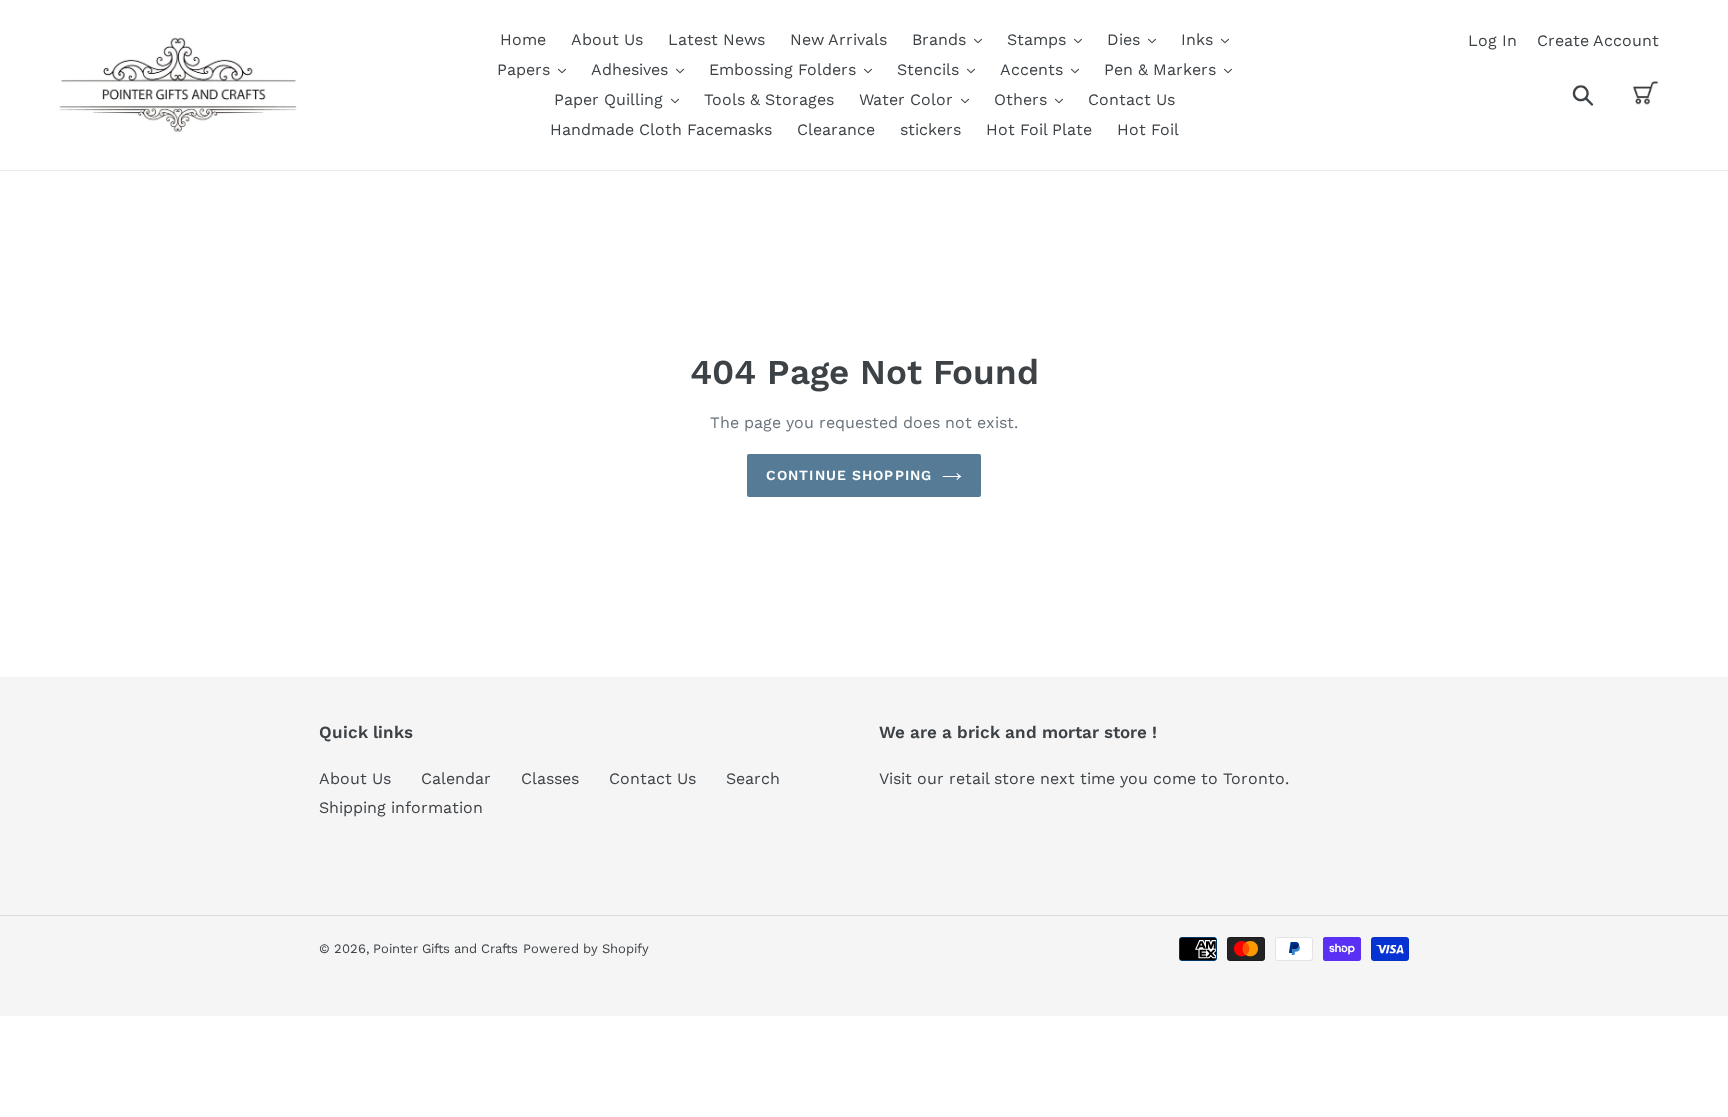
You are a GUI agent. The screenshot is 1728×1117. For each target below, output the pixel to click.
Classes (550, 778)
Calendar (456, 778)
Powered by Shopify (586, 948)
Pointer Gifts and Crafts (445, 948)
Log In (1492, 40)
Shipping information (401, 807)
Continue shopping (849, 475)
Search (753, 778)
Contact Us (652, 778)
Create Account (1598, 40)
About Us (355, 778)
